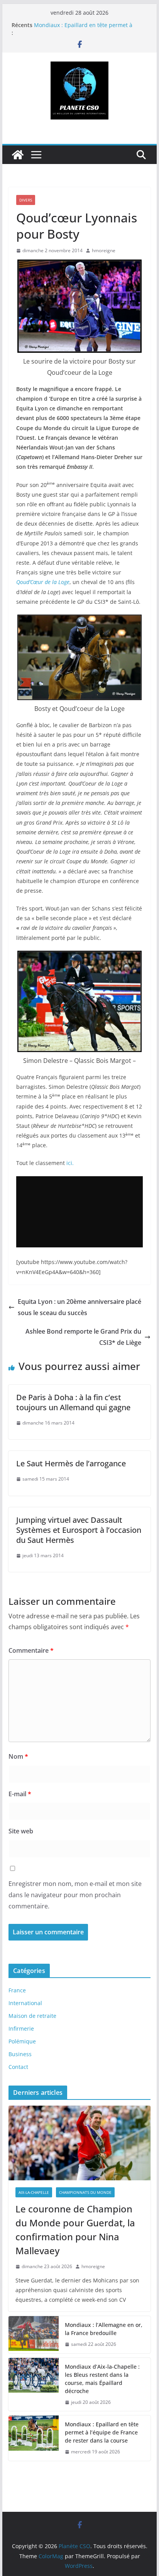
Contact (18, 2067)
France (17, 1990)
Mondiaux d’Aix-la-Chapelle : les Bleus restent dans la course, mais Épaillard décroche (102, 2379)
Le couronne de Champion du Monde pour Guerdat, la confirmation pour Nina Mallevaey (75, 2230)
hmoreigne (104, 250)
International (25, 2003)
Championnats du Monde (85, 2192)
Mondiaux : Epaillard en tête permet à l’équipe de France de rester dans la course (102, 2432)
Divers (26, 200)
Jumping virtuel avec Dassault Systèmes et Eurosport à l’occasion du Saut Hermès (79, 1530)
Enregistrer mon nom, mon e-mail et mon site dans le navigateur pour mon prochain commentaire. (75, 1895)
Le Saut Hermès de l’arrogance (71, 1463)
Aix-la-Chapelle (34, 2192)
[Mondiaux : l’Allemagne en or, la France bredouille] (34, 2335)
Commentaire (31, 1650)
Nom (18, 1756)
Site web (21, 1831)
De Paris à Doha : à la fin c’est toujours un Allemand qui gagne (73, 1402)
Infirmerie (21, 2029)
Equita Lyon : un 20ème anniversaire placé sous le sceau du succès (79, 1307)
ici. (70, 1163)
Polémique (22, 2041)
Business (20, 2054)
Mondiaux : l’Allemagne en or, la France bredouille (104, 2329)
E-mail (20, 1794)
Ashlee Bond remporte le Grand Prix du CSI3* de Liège (83, 1337)
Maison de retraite (32, 2016)
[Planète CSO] (18, 155)
